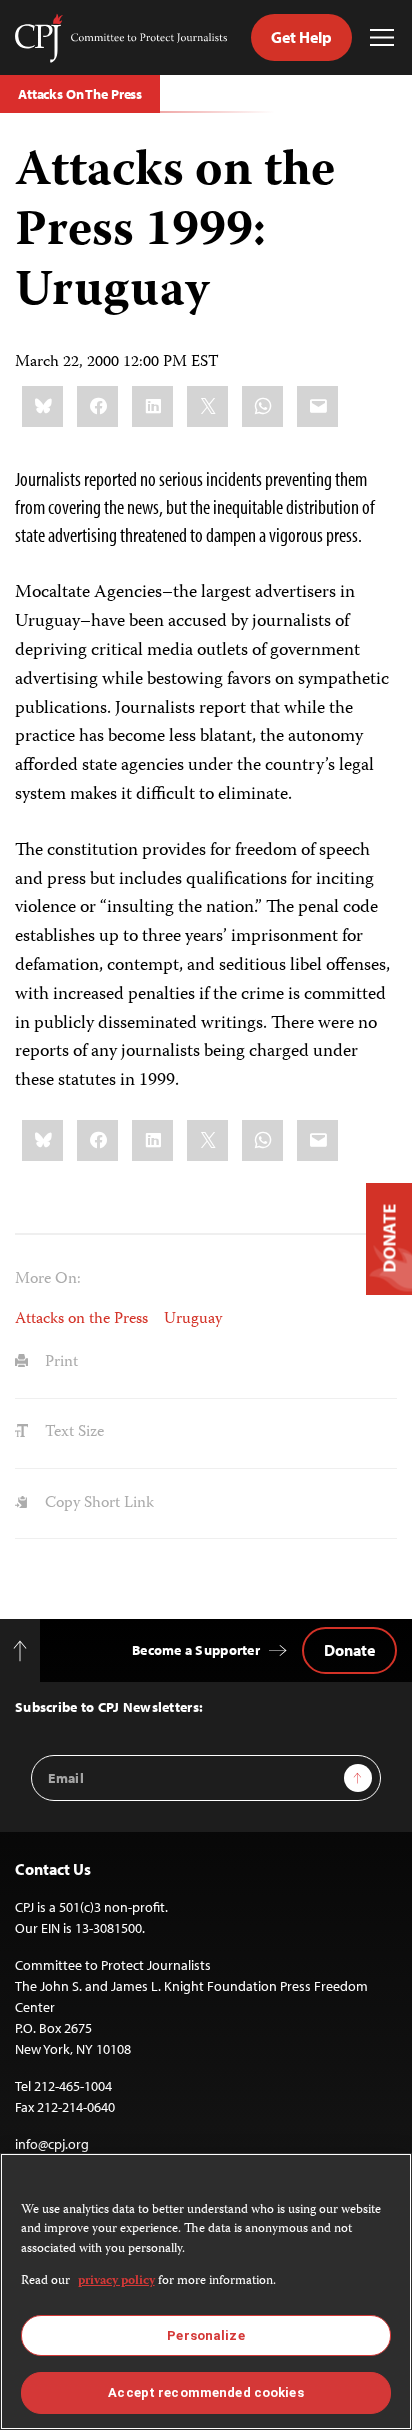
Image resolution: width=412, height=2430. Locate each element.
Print (59, 1362)
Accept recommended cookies (205, 2392)
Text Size (72, 1432)
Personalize (205, 2335)
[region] (206, 2291)
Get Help (301, 37)
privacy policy (116, 2281)
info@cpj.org (52, 2144)
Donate (349, 1650)
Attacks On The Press (80, 94)
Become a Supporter (196, 1650)
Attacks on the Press (81, 1319)
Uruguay (193, 1319)
